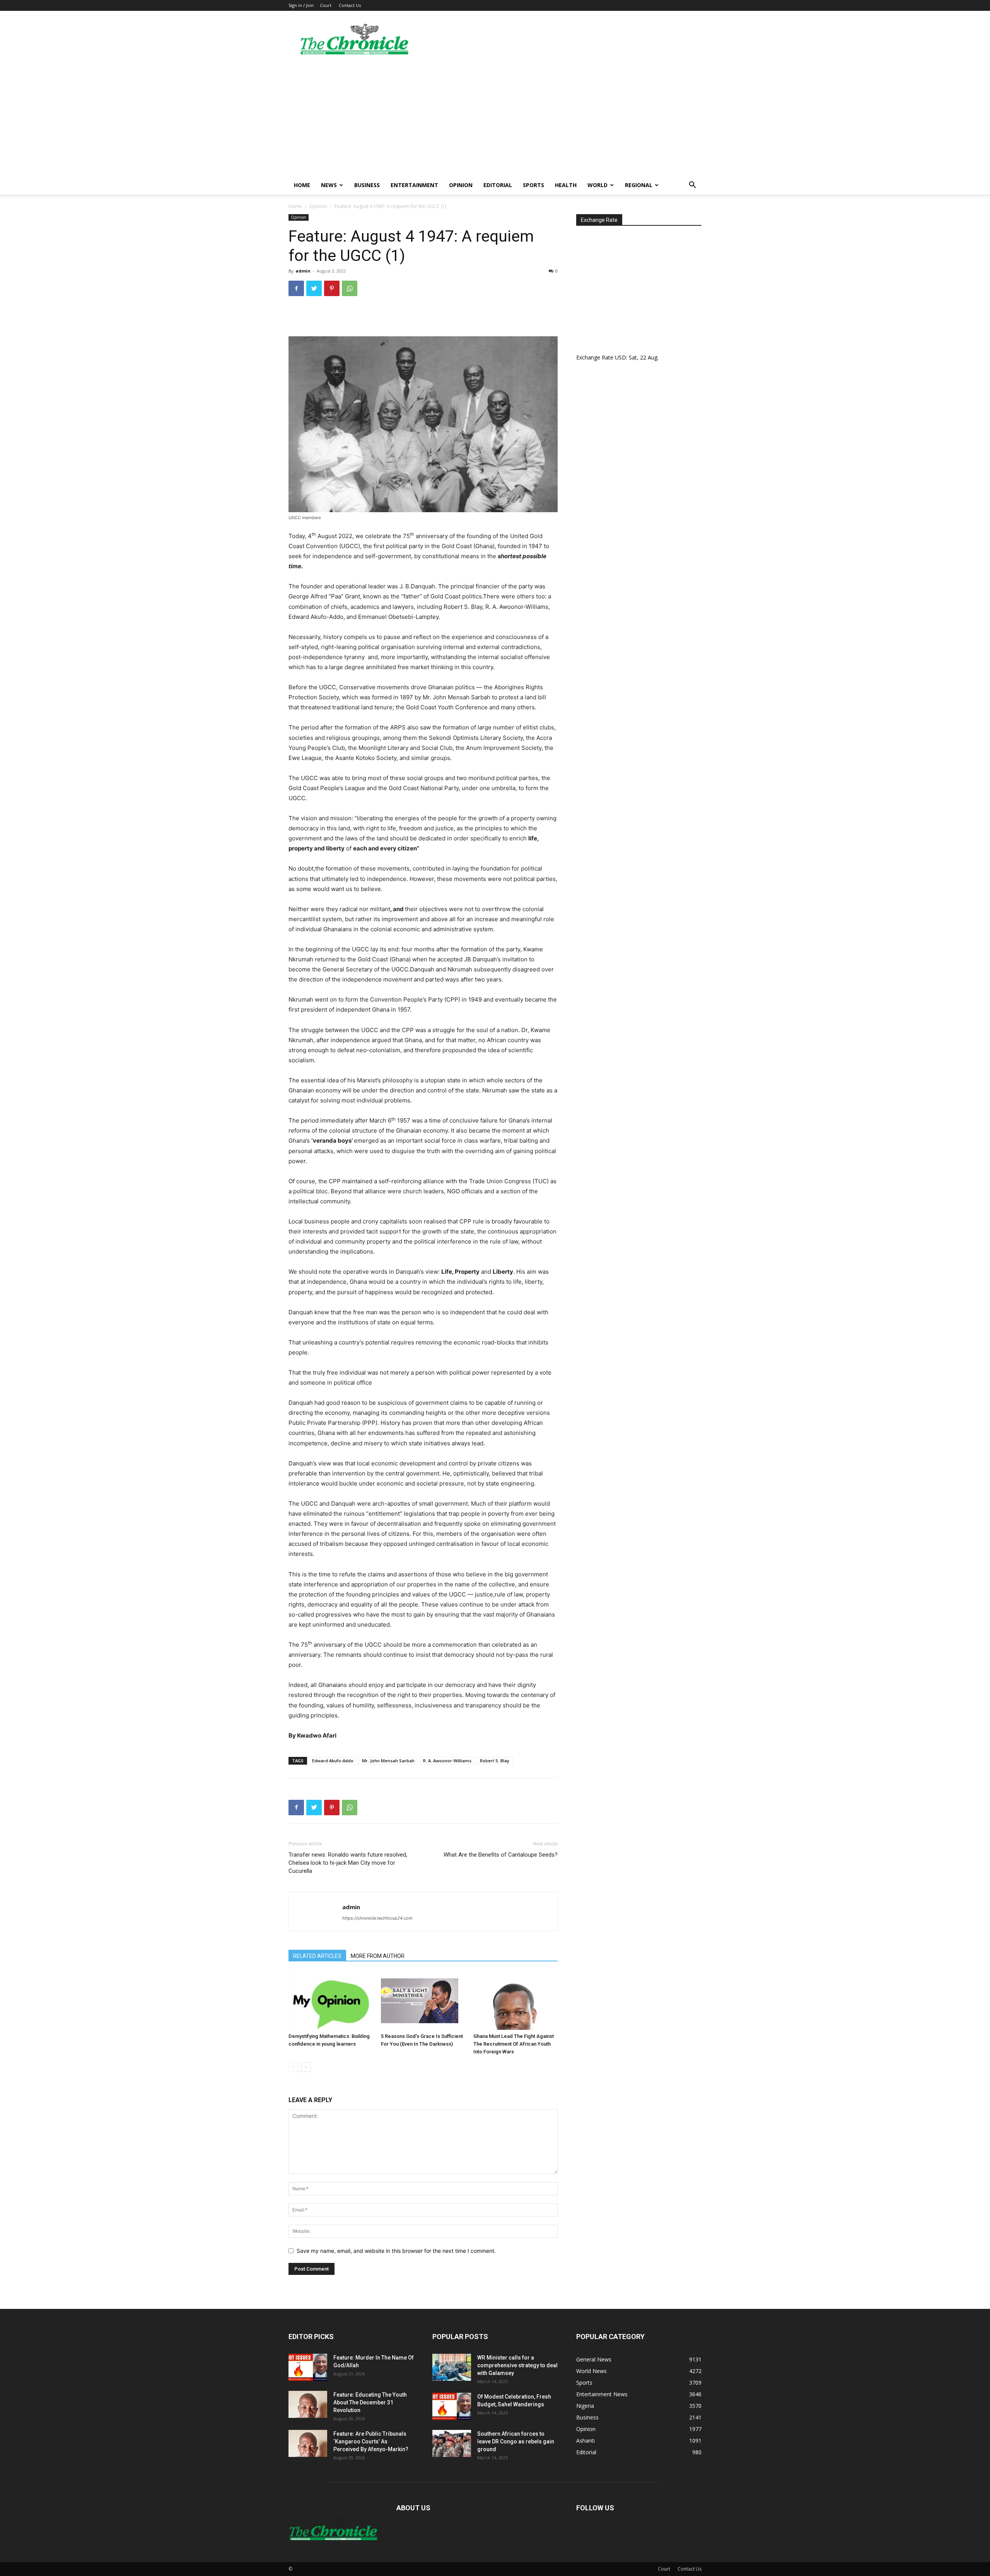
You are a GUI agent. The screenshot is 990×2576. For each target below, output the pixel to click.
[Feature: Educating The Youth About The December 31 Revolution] (308, 2404)
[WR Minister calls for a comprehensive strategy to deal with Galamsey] (452, 2367)
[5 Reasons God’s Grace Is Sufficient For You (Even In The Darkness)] (423, 2001)
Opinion (461, 185)
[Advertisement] (495, 118)
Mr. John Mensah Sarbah (388, 1761)
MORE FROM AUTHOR (378, 1956)
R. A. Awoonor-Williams (447, 1761)
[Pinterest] (332, 288)
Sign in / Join (301, 5)
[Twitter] (314, 288)
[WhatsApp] (350, 288)
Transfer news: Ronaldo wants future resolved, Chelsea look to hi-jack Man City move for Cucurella (348, 1863)
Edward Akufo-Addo (333, 1761)
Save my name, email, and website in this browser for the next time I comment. (396, 2251)
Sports (533, 185)
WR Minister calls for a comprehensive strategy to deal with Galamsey (517, 2365)
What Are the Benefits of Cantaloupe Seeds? (501, 1855)
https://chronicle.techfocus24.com (377, 1918)
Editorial (498, 185)
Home (302, 185)
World (597, 185)
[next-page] (306, 2067)
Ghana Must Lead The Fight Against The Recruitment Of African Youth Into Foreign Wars (514, 2044)
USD (620, 357)
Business (367, 185)
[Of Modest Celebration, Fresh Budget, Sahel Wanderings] (452, 2406)
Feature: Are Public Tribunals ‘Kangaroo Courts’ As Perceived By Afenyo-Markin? (371, 2441)
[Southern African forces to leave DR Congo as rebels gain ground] (452, 2443)
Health (566, 185)
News (329, 185)
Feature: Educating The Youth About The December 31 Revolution (370, 2402)
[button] (692, 186)
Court (326, 5)
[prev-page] (293, 2067)
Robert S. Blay (495, 1761)
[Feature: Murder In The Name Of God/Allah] (308, 2367)
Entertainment (414, 185)
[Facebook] (296, 288)
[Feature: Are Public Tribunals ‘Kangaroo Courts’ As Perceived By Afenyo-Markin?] (308, 2443)
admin (303, 271)
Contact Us (350, 5)
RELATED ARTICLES (317, 1956)
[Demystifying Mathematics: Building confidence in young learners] (331, 2001)
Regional (639, 185)
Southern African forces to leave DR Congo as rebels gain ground (516, 2441)
